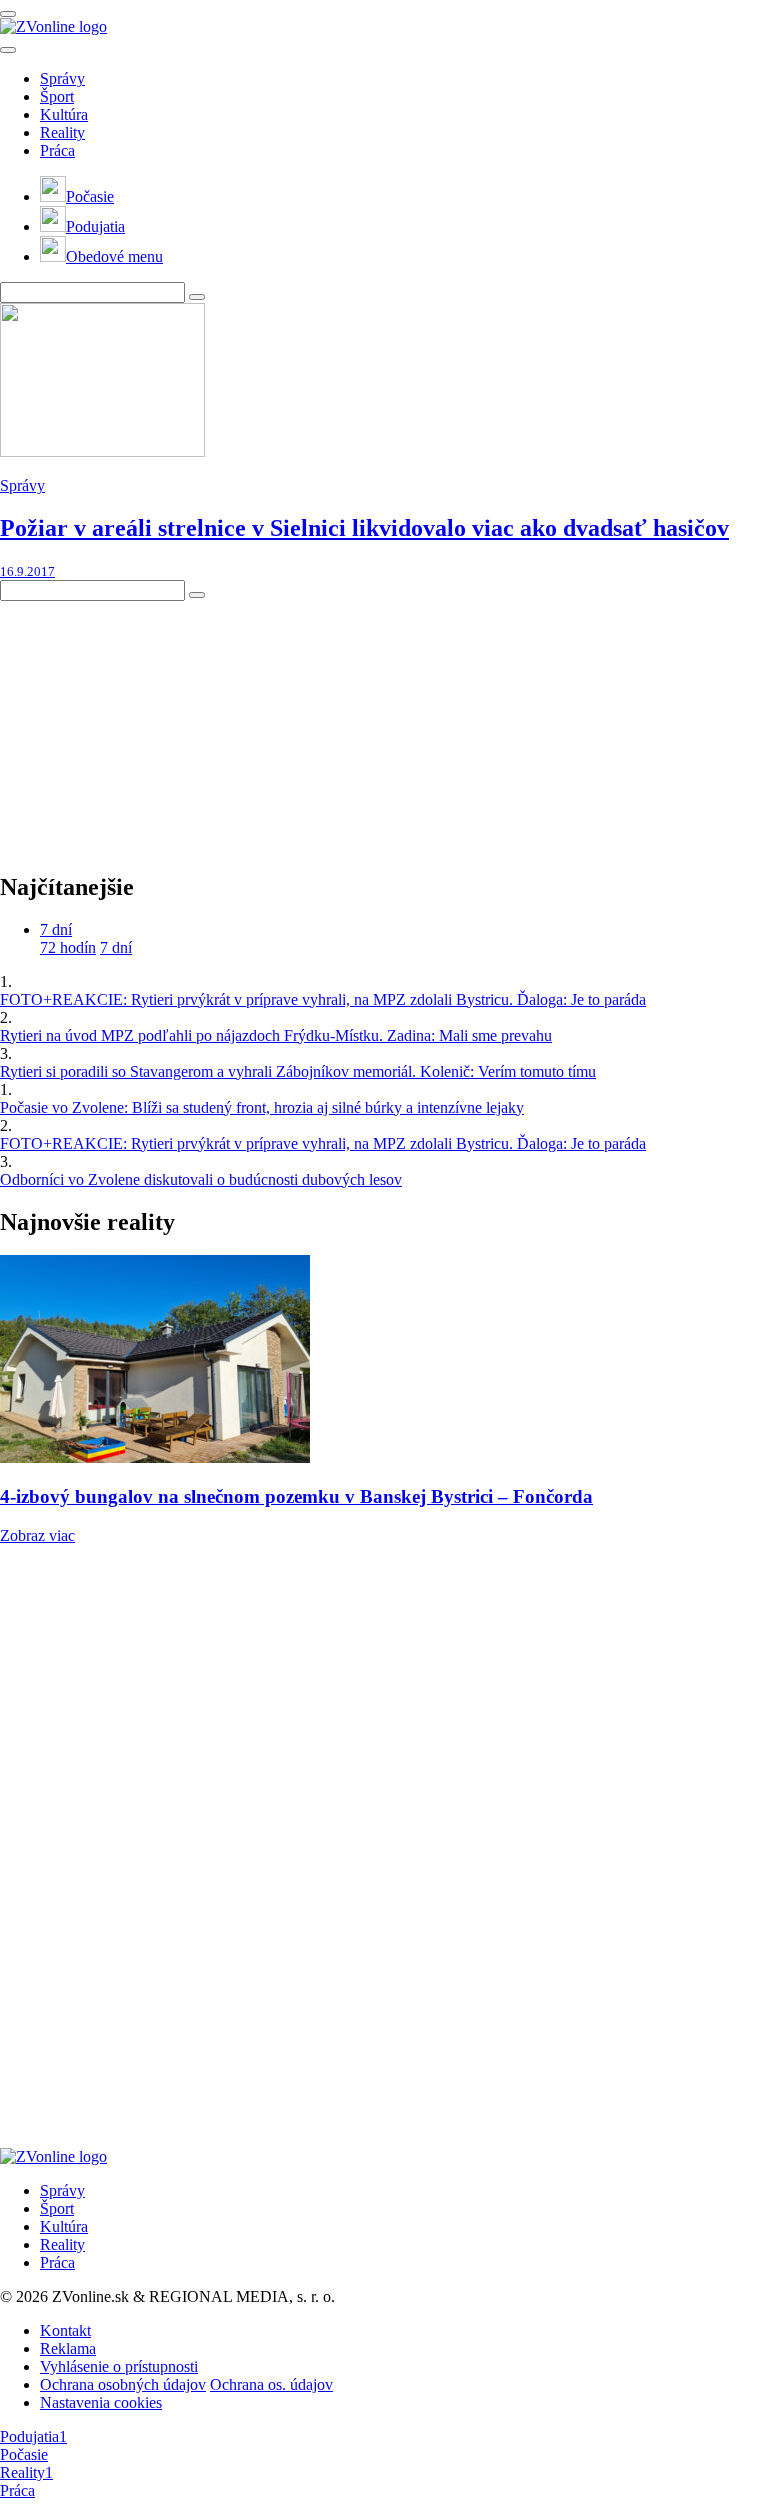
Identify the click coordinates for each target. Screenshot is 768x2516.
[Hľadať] (8, 50)
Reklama (68, 2348)
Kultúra (64, 114)
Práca (57, 150)
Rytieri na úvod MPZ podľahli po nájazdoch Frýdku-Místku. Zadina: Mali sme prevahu (276, 1035)
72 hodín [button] (68, 947)
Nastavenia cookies (101, 2402)
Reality (62, 132)
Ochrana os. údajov (271, 2384)
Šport (57, 96)
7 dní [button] (56, 929)
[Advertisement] (150, 726)
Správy (62, 78)
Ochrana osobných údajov (123, 2384)
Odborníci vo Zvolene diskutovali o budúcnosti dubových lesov (201, 1179)
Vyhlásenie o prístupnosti (119, 2366)
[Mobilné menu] (8, 14)
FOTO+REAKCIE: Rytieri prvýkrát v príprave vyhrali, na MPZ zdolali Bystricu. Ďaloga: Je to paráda (323, 999)
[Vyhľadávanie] (197, 297)
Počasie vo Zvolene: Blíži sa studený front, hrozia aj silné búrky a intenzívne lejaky (262, 1107)
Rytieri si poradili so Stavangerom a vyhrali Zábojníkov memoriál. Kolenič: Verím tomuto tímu (298, 1071)
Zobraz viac (37, 1535)
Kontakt (65, 2330)
